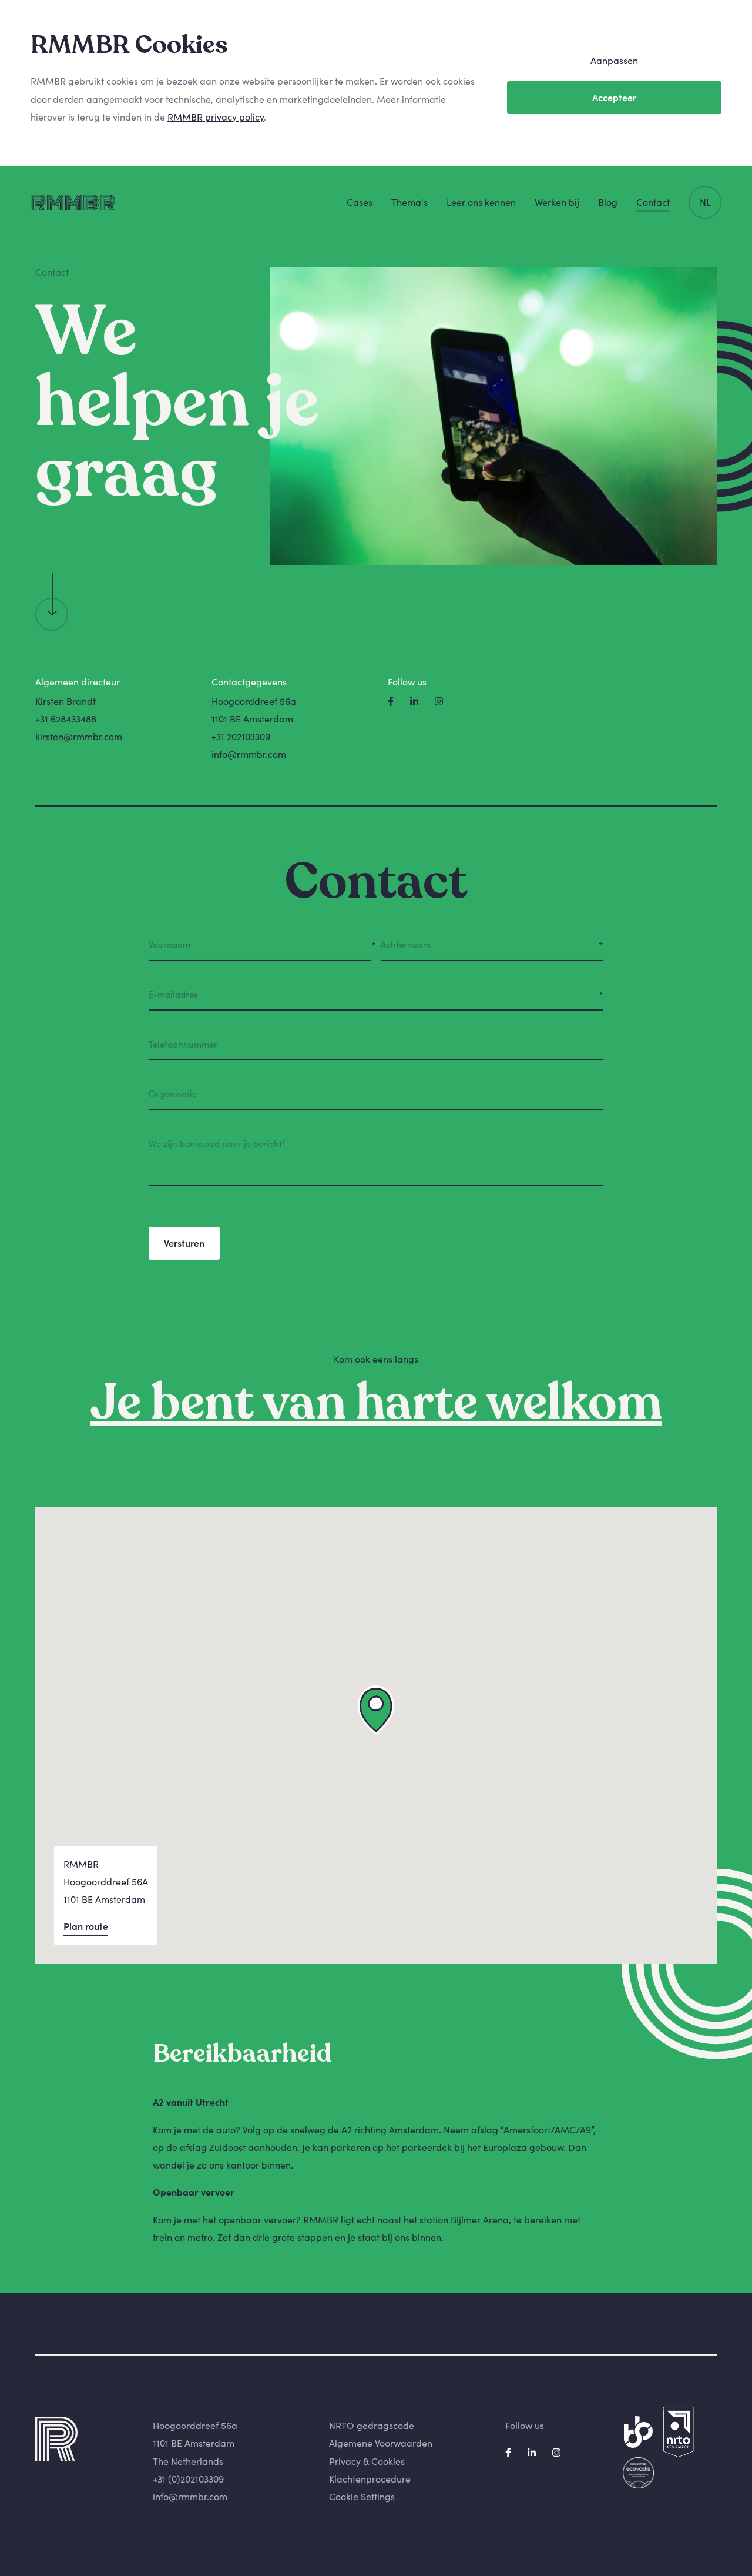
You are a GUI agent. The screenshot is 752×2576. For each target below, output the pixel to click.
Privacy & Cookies (367, 2461)
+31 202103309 (241, 737)
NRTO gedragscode (372, 2426)
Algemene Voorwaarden (381, 2443)
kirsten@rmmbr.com (79, 737)
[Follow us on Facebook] (392, 701)
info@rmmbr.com (249, 754)
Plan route (86, 1926)
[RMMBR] (73, 203)
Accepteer (614, 98)
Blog (608, 202)
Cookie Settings (362, 2497)
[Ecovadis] (638, 2473)
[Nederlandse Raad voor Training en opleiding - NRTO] (679, 2432)
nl (705, 202)
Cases (360, 202)
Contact (653, 202)
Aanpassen (614, 61)
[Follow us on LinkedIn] (415, 701)
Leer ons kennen (481, 202)
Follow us (525, 2426)
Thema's (409, 202)
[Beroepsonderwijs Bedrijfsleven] (638, 2432)
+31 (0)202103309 (188, 2479)
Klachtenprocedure (370, 2479)
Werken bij (557, 202)
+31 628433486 (66, 719)
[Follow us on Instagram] (439, 701)
